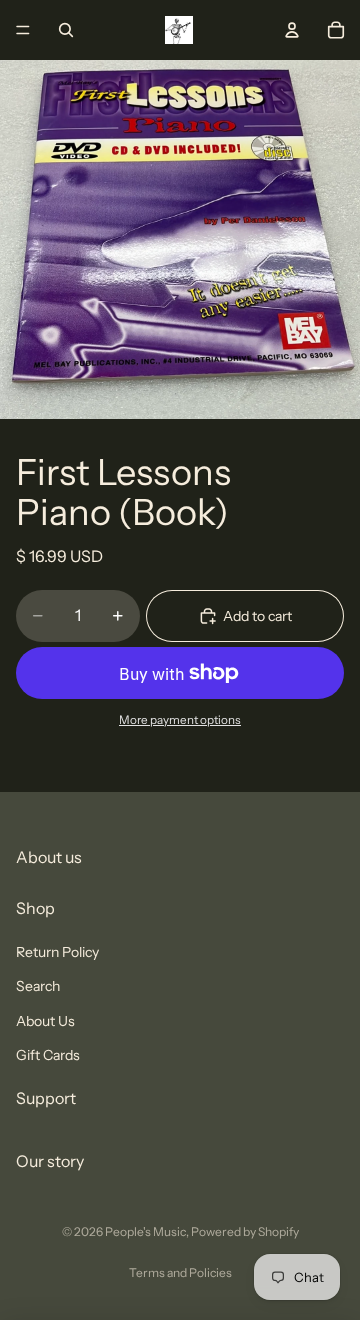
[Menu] (23, 30)
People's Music (145, 1231)
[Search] (66, 30)
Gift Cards (48, 1055)
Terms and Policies (180, 1272)
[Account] (292, 30)
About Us (45, 1021)
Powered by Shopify (245, 1231)
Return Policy (57, 952)
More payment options (180, 720)
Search (38, 986)
